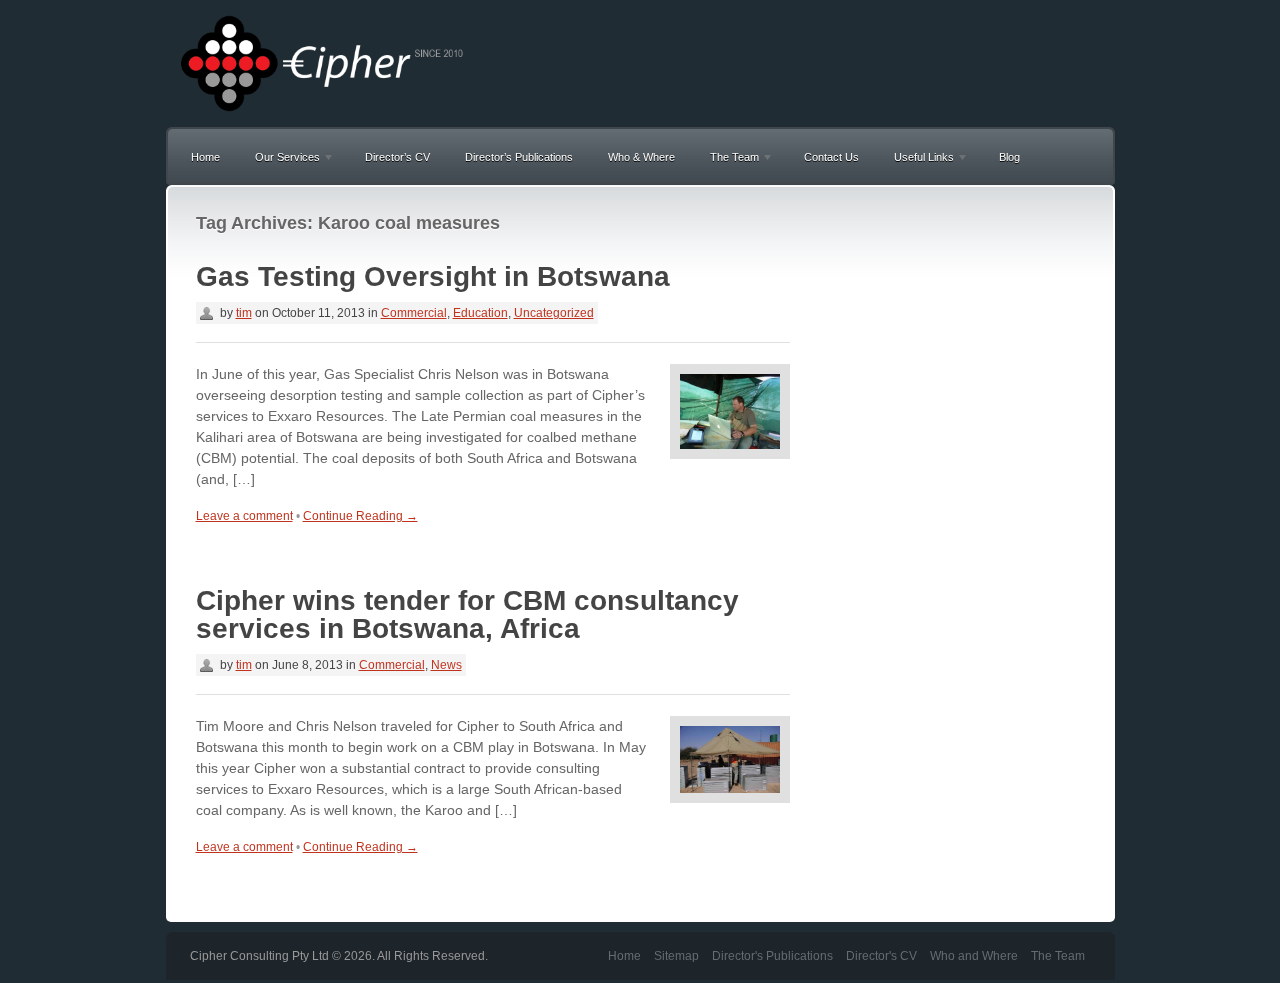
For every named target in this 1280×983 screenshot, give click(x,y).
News (446, 665)
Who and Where (974, 956)
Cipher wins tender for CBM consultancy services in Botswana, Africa (467, 614)
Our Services (282, 160)
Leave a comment (244, 516)
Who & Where (641, 157)
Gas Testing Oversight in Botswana (433, 276)
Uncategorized (554, 313)
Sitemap (676, 956)
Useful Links (919, 160)
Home (205, 157)
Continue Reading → (360, 516)
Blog (1009, 157)
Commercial (414, 313)
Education (480, 313)
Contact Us (831, 157)
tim (244, 313)
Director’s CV (397, 157)
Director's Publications (772, 956)
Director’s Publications (519, 157)
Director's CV (881, 956)
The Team (729, 160)
